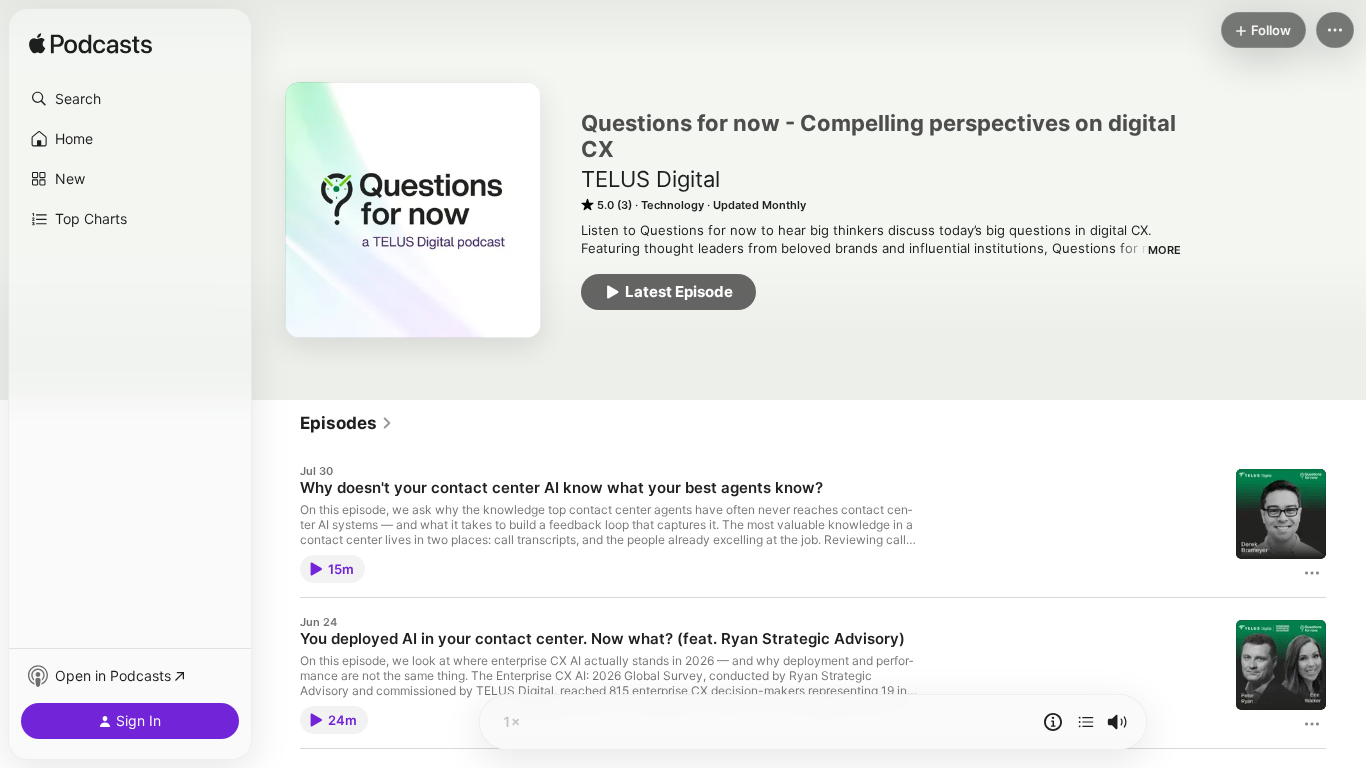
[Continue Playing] (1086, 722)
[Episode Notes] (1053, 722)
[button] (130, 99)
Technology (672, 205)
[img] (90, 45)
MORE (1164, 250)
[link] (346, 423)
